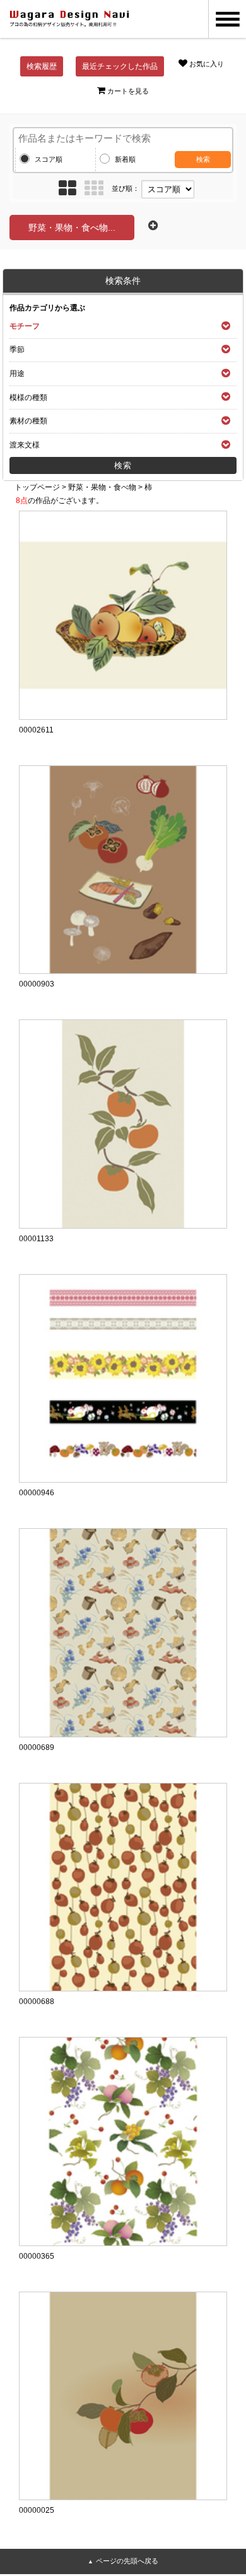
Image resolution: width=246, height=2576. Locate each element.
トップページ (37, 487)
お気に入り (207, 64)
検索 (203, 159)
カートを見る (128, 91)
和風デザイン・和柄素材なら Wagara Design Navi (69, 19)
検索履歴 (42, 66)
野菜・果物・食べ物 (102, 487)
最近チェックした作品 (120, 66)
